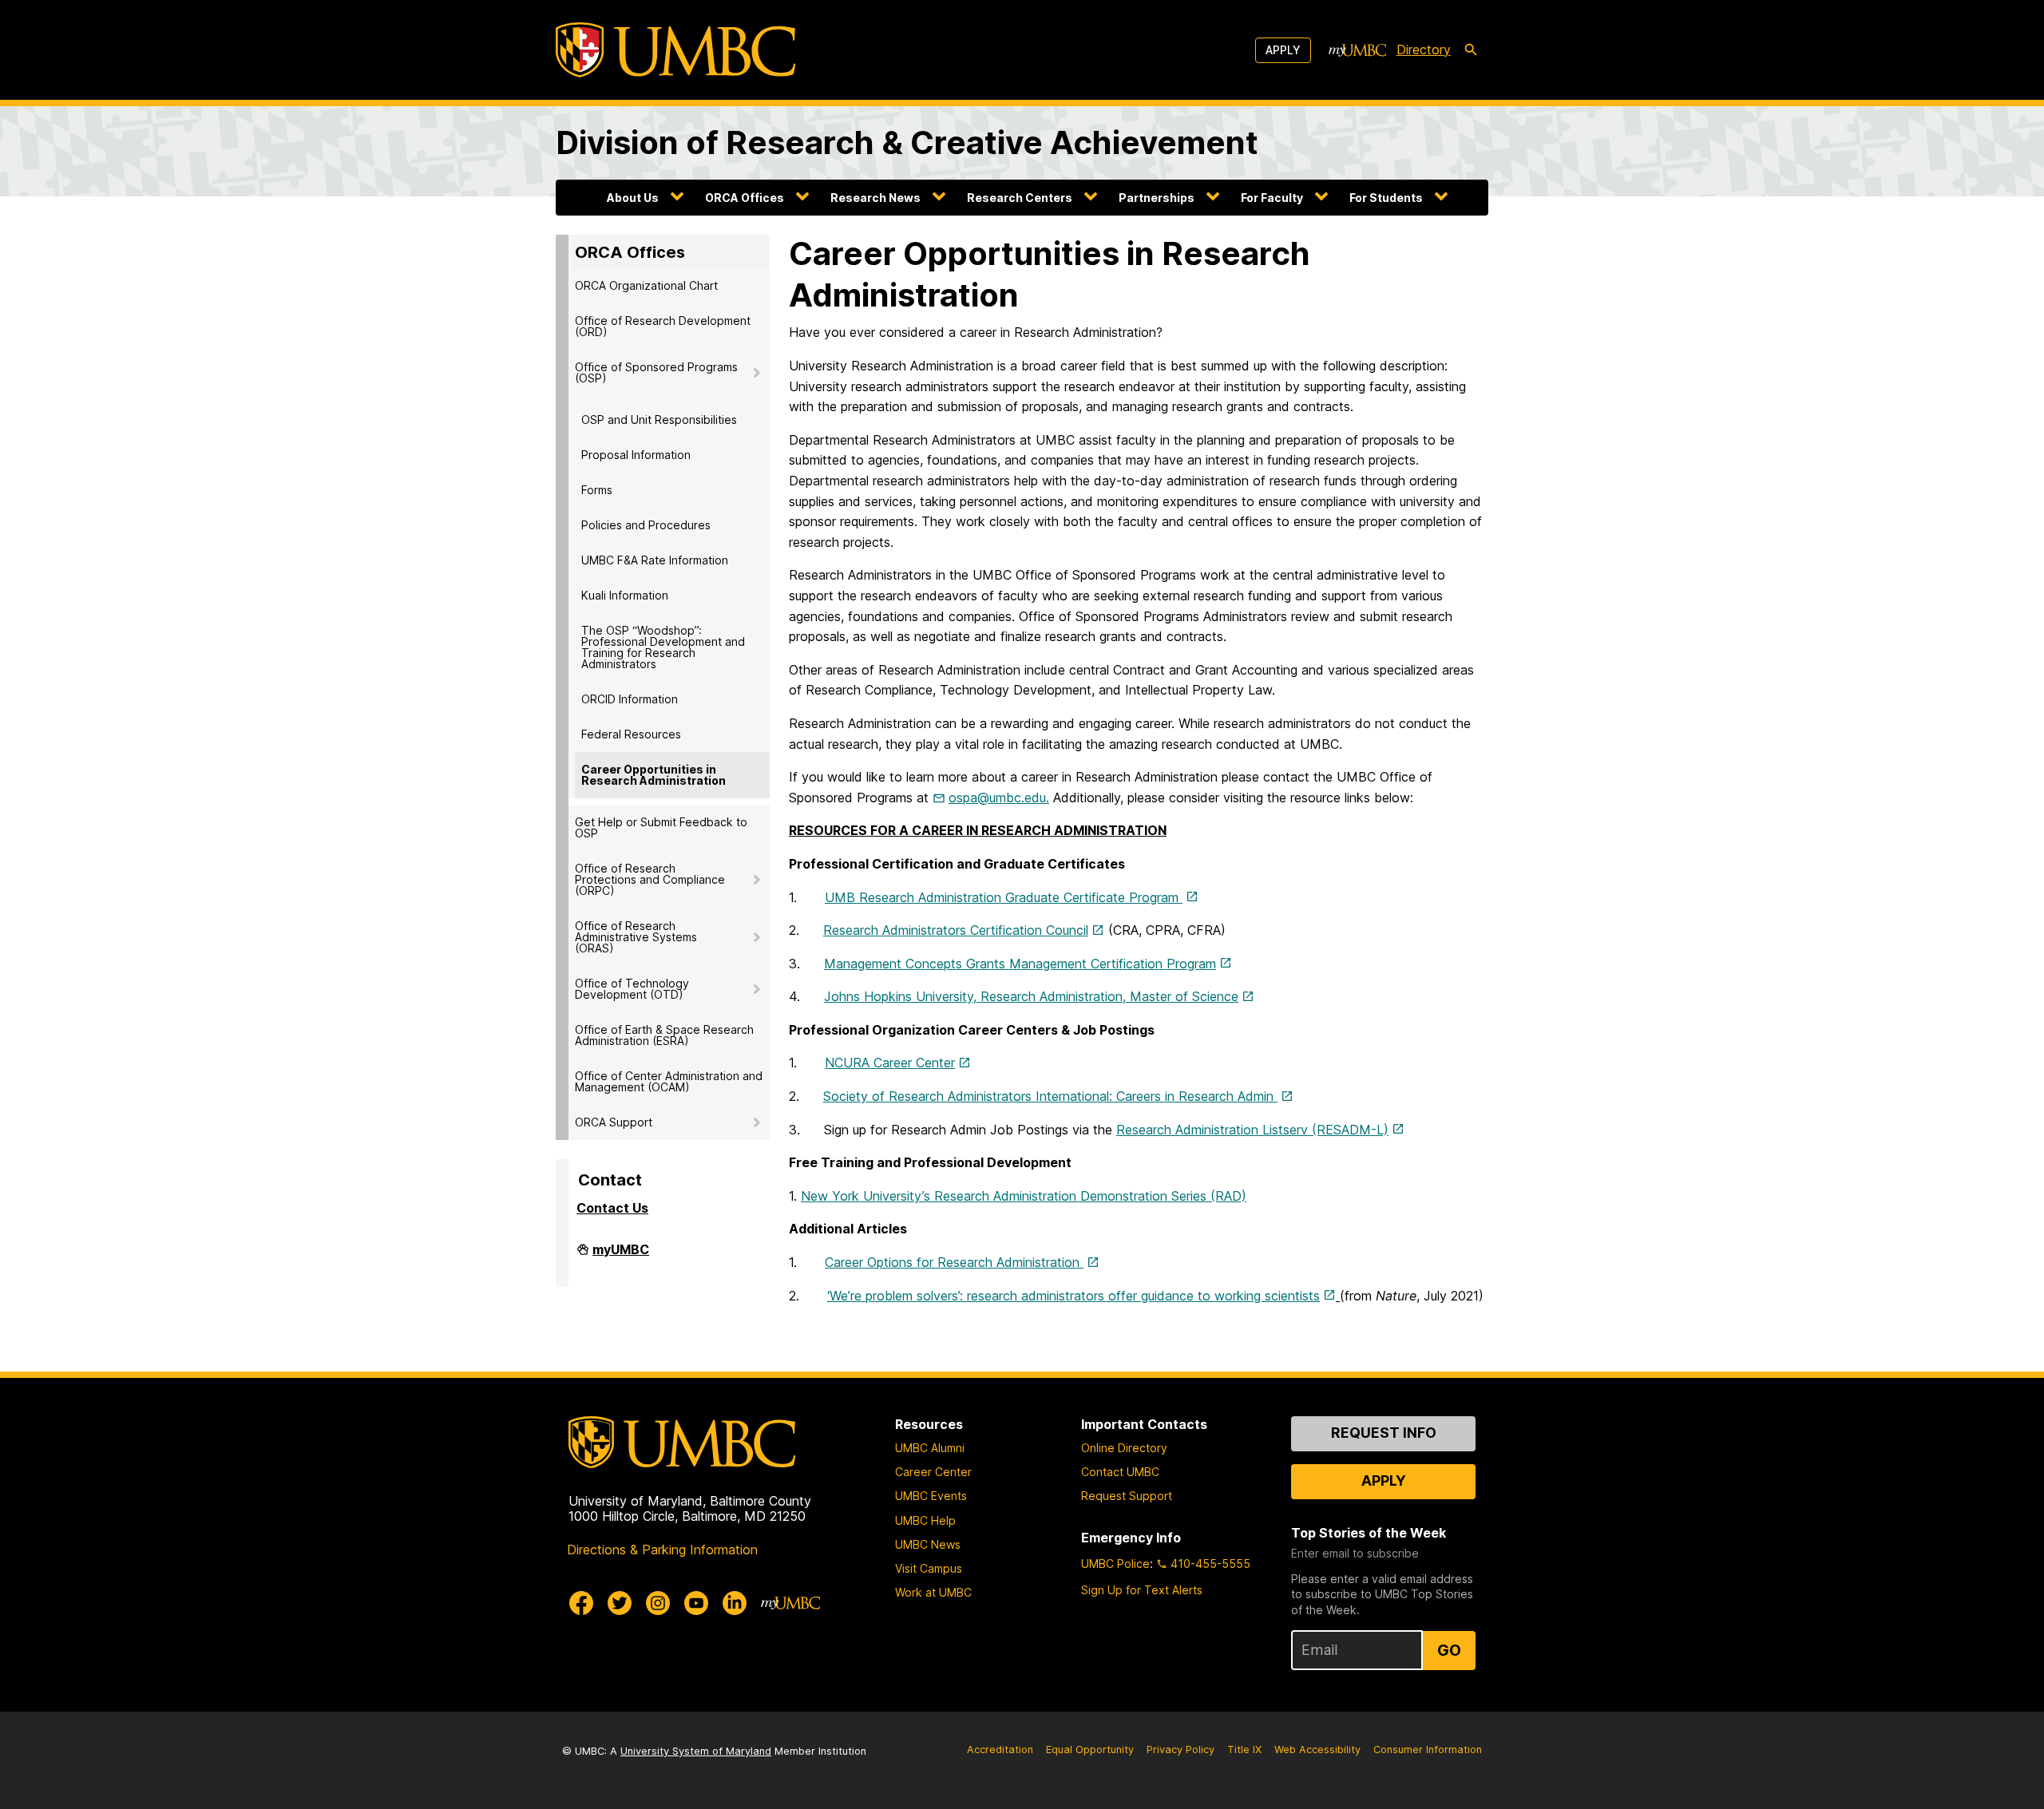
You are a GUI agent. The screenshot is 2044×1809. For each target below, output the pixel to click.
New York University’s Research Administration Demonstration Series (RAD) (1024, 1196)
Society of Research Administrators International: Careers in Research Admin (1050, 1096)
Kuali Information (625, 595)
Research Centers (1020, 198)
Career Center (933, 1472)
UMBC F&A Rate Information (655, 560)
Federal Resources (631, 734)
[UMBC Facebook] (581, 1603)
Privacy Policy (1180, 1750)
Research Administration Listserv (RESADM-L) (1252, 1130)
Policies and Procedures (646, 525)
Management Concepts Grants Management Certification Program (1020, 964)
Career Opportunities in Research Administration (654, 775)
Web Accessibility (1317, 1750)
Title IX (1244, 1750)
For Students (1386, 198)
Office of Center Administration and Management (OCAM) (669, 1081)
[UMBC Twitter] (620, 1603)
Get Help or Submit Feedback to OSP (661, 827)
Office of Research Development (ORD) (663, 326)
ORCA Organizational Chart (646, 285)
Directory (1424, 49)
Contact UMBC (1120, 1472)
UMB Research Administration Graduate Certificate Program (1004, 897)
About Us (633, 198)
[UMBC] (675, 50)
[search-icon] (1471, 50)
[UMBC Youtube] (696, 1603)
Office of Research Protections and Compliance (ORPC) (650, 879)
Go (1449, 1650)
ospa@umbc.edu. (999, 798)
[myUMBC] (1357, 50)
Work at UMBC (933, 1592)
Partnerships (1157, 198)
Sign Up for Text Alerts (1142, 1590)
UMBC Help (925, 1520)
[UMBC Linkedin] (735, 1603)
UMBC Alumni (930, 1448)
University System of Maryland (696, 1751)
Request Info (1384, 1433)
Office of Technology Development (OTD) (632, 989)
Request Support (1127, 1496)
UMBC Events (931, 1496)
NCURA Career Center (890, 1063)
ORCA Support (614, 1122)
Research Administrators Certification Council (956, 930)
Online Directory (1124, 1448)
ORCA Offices (745, 198)
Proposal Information (636, 455)
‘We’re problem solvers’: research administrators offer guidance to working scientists (1073, 1296)
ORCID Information (630, 699)
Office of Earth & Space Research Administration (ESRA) (664, 1035)
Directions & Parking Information (662, 1550)
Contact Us (612, 1208)
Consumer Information (1428, 1750)
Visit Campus (929, 1568)
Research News (875, 198)
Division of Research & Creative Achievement (907, 143)
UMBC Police (1115, 1564)
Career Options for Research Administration (954, 1262)
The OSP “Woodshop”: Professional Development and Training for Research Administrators (663, 647)
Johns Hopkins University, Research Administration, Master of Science (1031, 996)
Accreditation (1000, 1750)
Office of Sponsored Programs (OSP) (656, 372)
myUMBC (621, 1256)
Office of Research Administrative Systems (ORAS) (636, 937)
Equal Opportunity (1090, 1750)
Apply (1283, 50)
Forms (597, 490)
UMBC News (928, 1544)
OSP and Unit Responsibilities (659, 420)
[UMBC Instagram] (658, 1603)
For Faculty (1272, 198)
